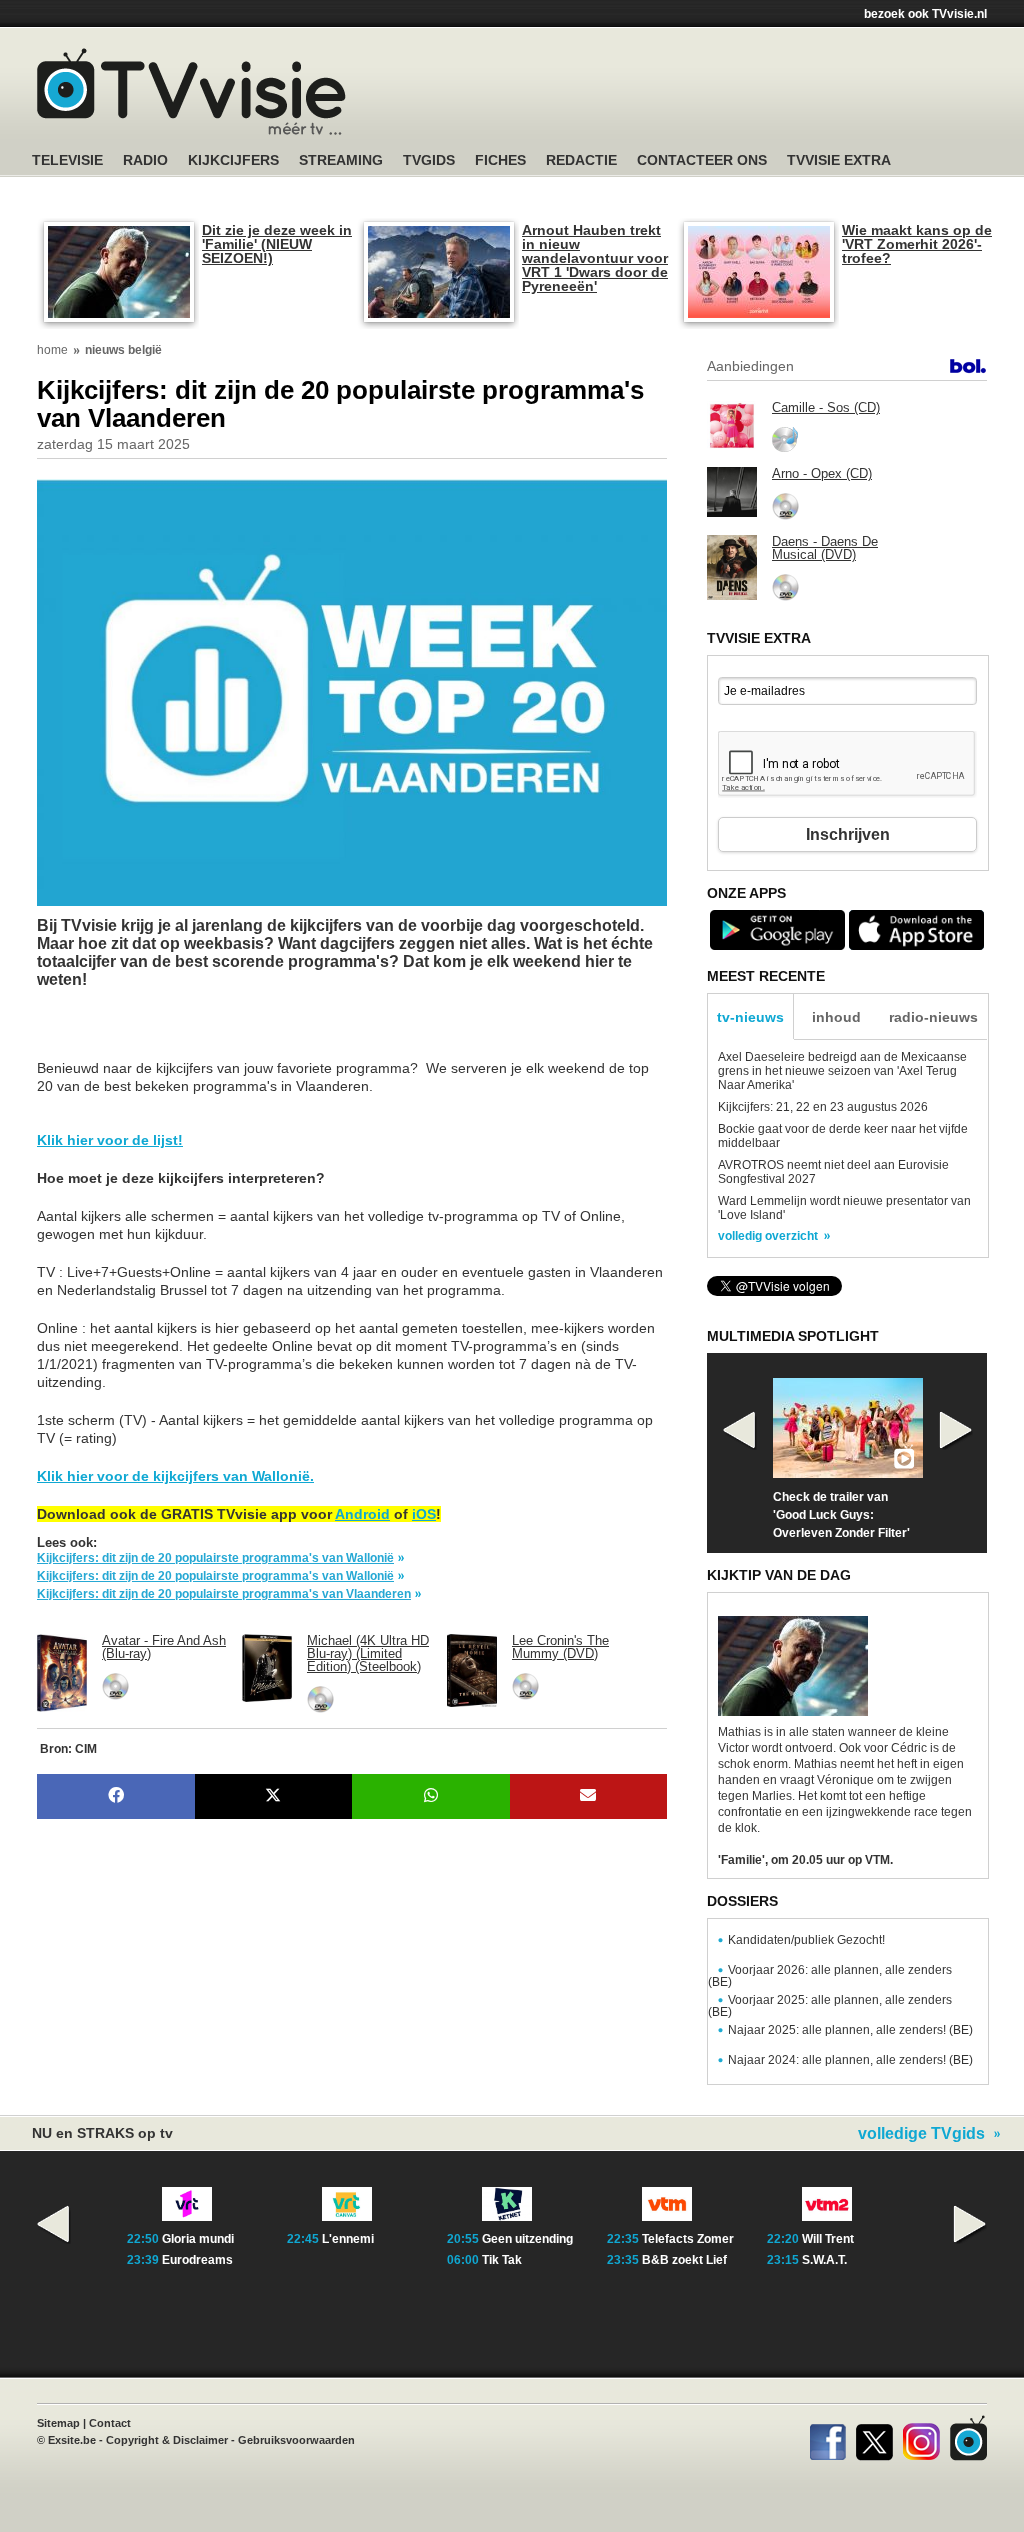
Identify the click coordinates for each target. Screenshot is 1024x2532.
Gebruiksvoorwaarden (296, 2440)
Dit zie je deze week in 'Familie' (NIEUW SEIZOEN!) (277, 244)
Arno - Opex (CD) (822, 473)
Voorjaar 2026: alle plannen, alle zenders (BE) (830, 1976)
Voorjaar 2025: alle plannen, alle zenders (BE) (830, 2006)
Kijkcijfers (233, 160)
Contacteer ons (702, 160)
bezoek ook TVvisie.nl (925, 14)
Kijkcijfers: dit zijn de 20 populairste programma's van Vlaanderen (224, 1594)
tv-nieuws (750, 1017)
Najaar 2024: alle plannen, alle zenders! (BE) (850, 2060)
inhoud (836, 1017)
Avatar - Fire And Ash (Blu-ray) (164, 1647)
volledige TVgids (921, 2134)
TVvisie (968, 2438)
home (52, 350)
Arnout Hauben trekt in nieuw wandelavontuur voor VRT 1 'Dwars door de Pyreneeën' (595, 258)
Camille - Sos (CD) (826, 407)
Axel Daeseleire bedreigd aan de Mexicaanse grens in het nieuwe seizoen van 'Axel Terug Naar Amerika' (842, 1071)
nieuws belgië (123, 350)
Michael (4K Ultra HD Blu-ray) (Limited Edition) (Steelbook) (368, 1653)
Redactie (581, 160)
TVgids (429, 160)
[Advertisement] (197, 1034)
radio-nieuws (933, 1017)
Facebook (827, 2438)
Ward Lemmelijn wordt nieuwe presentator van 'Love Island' (844, 1208)
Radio (145, 160)
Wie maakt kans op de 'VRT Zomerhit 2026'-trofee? (917, 244)
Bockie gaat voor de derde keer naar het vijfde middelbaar (843, 1136)
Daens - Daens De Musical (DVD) (825, 548)
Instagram (921, 2438)
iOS (424, 1514)
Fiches (500, 160)
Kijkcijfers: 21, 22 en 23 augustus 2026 (823, 1107)
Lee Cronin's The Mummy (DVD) (560, 1647)
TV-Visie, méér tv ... (191, 91)
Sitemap (58, 2423)
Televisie (67, 160)
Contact (110, 2423)
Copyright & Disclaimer (167, 2440)
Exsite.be (72, 2440)
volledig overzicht (768, 1236)
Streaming (341, 160)
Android (362, 1514)
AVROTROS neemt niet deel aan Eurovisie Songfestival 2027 (833, 1172)
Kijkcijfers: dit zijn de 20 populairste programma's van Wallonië (215, 1558)
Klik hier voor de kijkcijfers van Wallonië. (175, 1476)
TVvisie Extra (839, 160)
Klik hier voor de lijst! (110, 1140)
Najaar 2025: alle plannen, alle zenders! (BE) (850, 2030)
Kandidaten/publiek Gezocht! (806, 1940)
